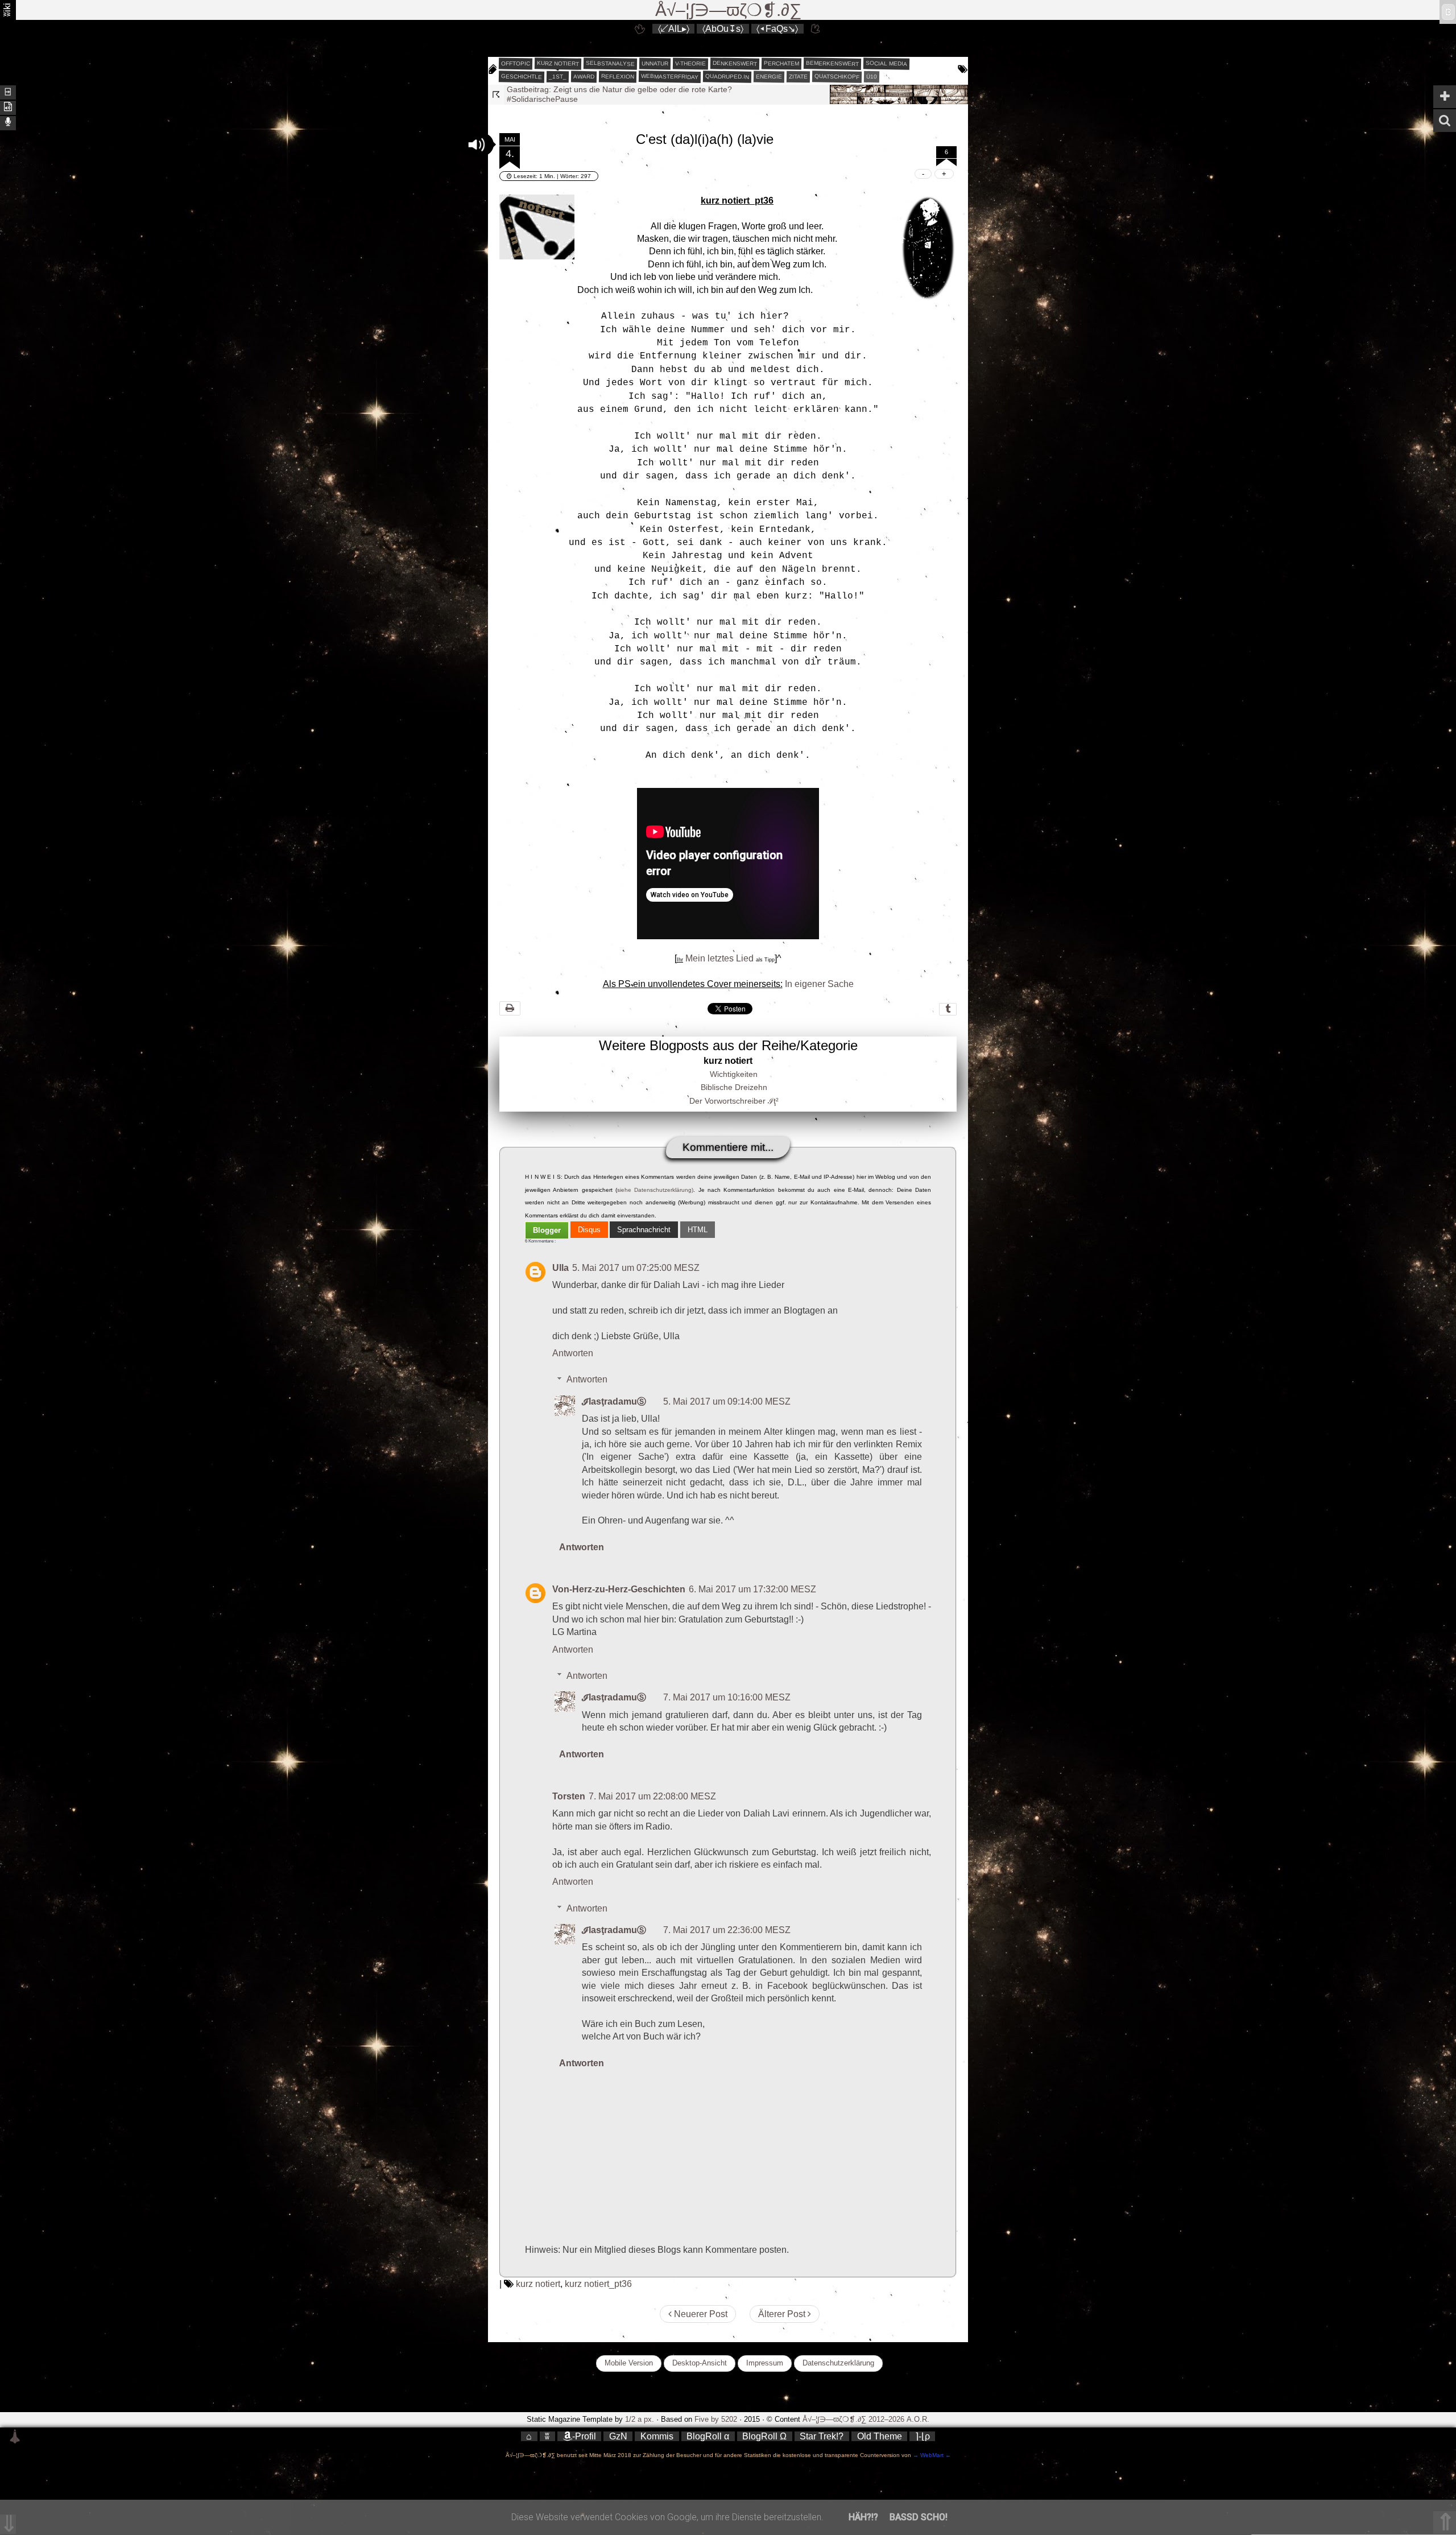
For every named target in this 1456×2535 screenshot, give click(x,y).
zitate (798, 77)
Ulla (561, 1268)
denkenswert (735, 63)
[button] (477, 144)
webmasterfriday (670, 77)
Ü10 (872, 77)
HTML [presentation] (698, 1230)
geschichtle (522, 76)
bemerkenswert (832, 63)
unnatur (655, 64)
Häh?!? (863, 2517)
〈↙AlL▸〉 (674, 29)
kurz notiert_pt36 (598, 2284)
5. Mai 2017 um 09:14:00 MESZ (727, 1401)
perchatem (781, 63)
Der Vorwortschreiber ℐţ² (734, 1101)
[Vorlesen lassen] (8, 107)
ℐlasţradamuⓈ (614, 1401)
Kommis (657, 2436)
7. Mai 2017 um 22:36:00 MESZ (727, 1930)
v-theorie (690, 64)
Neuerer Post (700, 2314)
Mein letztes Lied (719, 958)
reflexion (618, 76)
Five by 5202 (716, 2419)
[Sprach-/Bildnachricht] (8, 122)
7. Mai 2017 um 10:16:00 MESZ (727, 1697)
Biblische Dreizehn (734, 1087)
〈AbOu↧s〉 (723, 29)
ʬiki (7, 10)
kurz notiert (558, 63)
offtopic (516, 64)
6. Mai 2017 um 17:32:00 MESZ (752, 1589)
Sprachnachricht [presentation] (644, 1230)
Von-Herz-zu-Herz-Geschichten (619, 1589)
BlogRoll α (708, 2436)
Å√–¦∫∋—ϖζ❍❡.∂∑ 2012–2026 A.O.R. (866, 2419)
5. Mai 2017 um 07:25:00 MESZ (636, 1268)
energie (769, 77)
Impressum (765, 2363)
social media (886, 63)
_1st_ (558, 77)
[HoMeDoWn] (640, 29)
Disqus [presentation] (589, 1230)
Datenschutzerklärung (838, 2363)
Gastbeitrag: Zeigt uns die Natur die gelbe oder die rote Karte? (619, 89)
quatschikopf (837, 76)
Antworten (573, 1353)
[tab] (547, 1230)
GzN (618, 2436)
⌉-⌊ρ (923, 2436)
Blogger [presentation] (547, 1230)
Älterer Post (783, 2314)
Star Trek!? (822, 2436)
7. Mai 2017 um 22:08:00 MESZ (652, 1796)
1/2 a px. (640, 2419)
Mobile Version (629, 2363)
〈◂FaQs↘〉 (777, 29)
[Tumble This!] (948, 1009)
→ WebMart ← (931, 2455)
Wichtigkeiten (734, 1074)
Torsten (569, 1796)
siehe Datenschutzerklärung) (655, 1190)
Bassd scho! (919, 2517)
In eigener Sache (819, 984)
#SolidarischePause (542, 99)
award (584, 77)
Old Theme (880, 2436)
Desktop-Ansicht (700, 2363)
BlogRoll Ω (764, 2436)
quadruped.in (727, 76)
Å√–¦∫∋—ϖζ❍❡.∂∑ (728, 10)
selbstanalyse (610, 63)
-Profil (584, 2436)
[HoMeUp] (816, 29)
